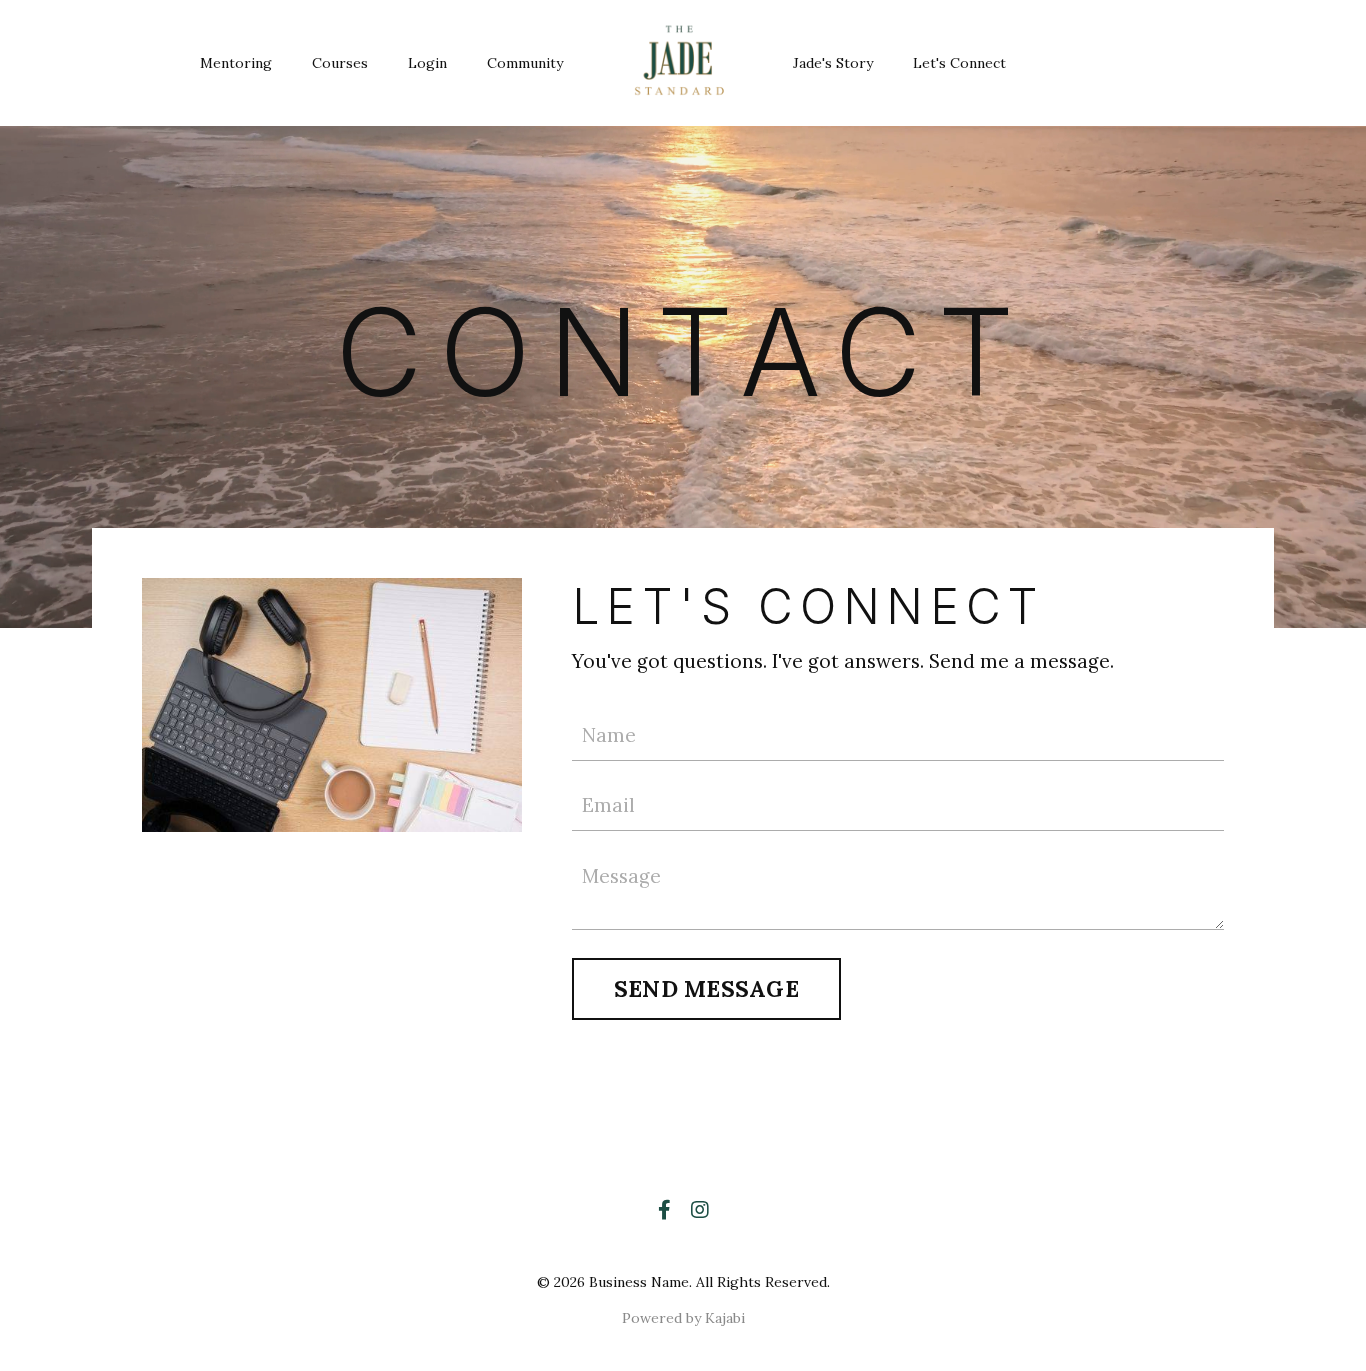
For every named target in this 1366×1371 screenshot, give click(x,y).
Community (525, 63)
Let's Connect (959, 63)
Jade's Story (833, 63)
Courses (340, 63)
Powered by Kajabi (683, 1318)
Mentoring (236, 63)
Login (427, 63)
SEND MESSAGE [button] (706, 988)
